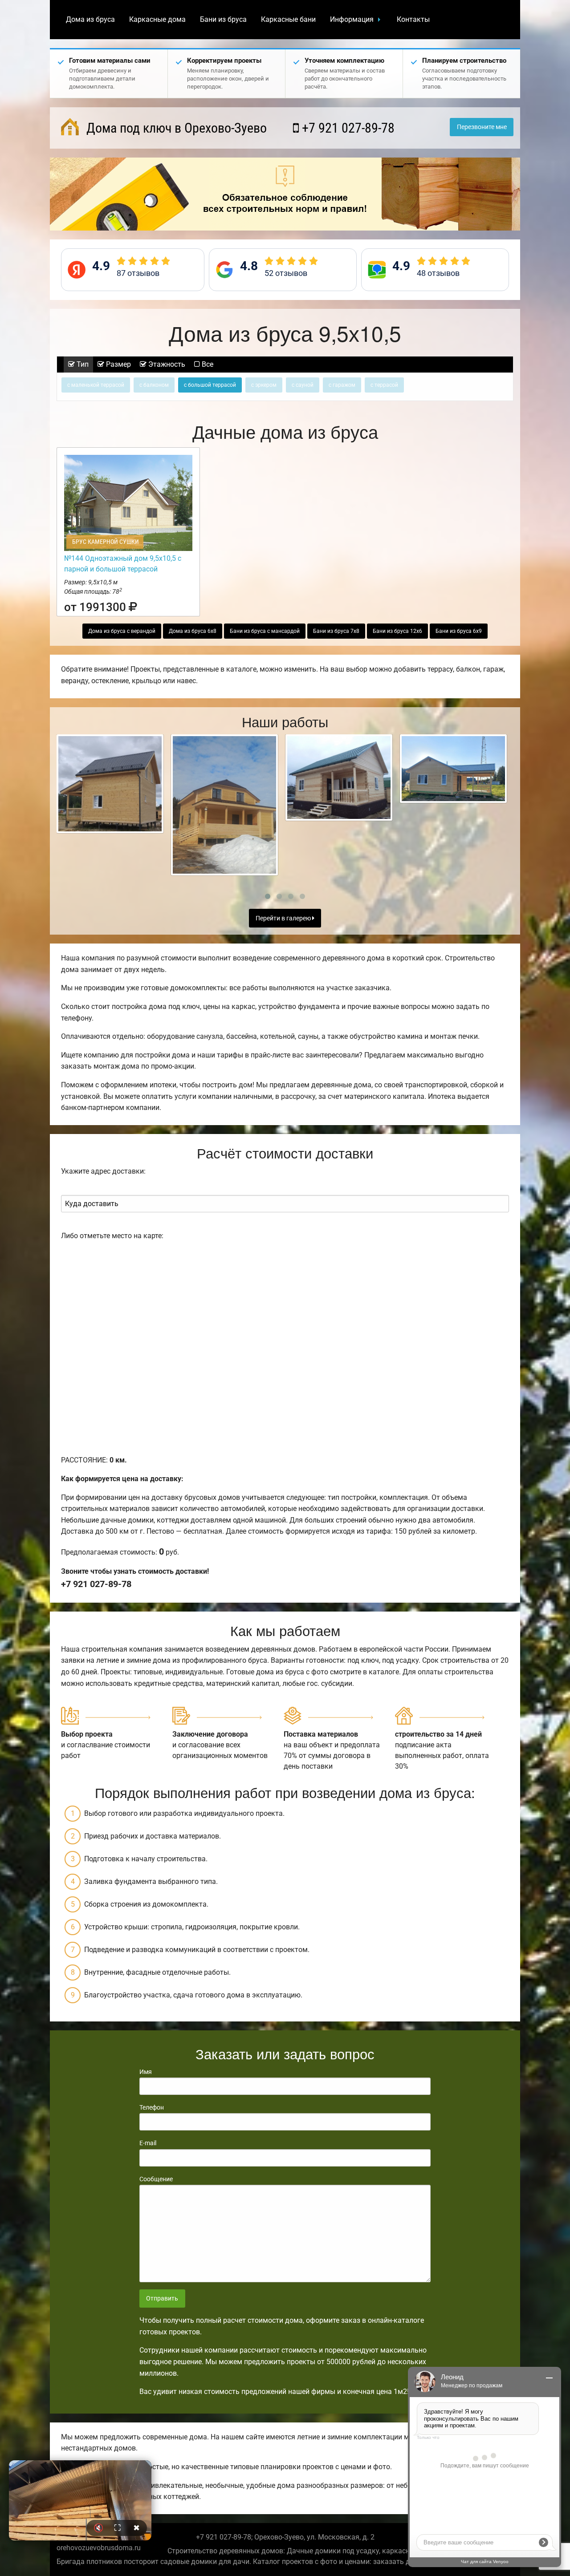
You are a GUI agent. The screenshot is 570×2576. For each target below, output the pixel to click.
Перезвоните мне (482, 127)
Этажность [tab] (166, 364)
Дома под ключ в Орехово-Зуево (175, 128)
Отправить (162, 2299)
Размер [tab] (118, 364)
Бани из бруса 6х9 (459, 631)
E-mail (148, 2143)
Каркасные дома (157, 19)
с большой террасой (210, 385)
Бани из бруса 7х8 (336, 631)
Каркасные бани (288, 19)
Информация (352, 19)
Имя (146, 2072)
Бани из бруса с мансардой (265, 631)
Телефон (152, 2107)
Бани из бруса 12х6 (397, 631)
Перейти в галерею (284, 918)
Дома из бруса (90, 19)
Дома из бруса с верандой (122, 631)
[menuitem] (90, 20)
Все (207, 364)
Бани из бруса (223, 19)
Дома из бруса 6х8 (193, 631)
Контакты (413, 19)
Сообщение (156, 2179)
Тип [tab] (82, 364)
